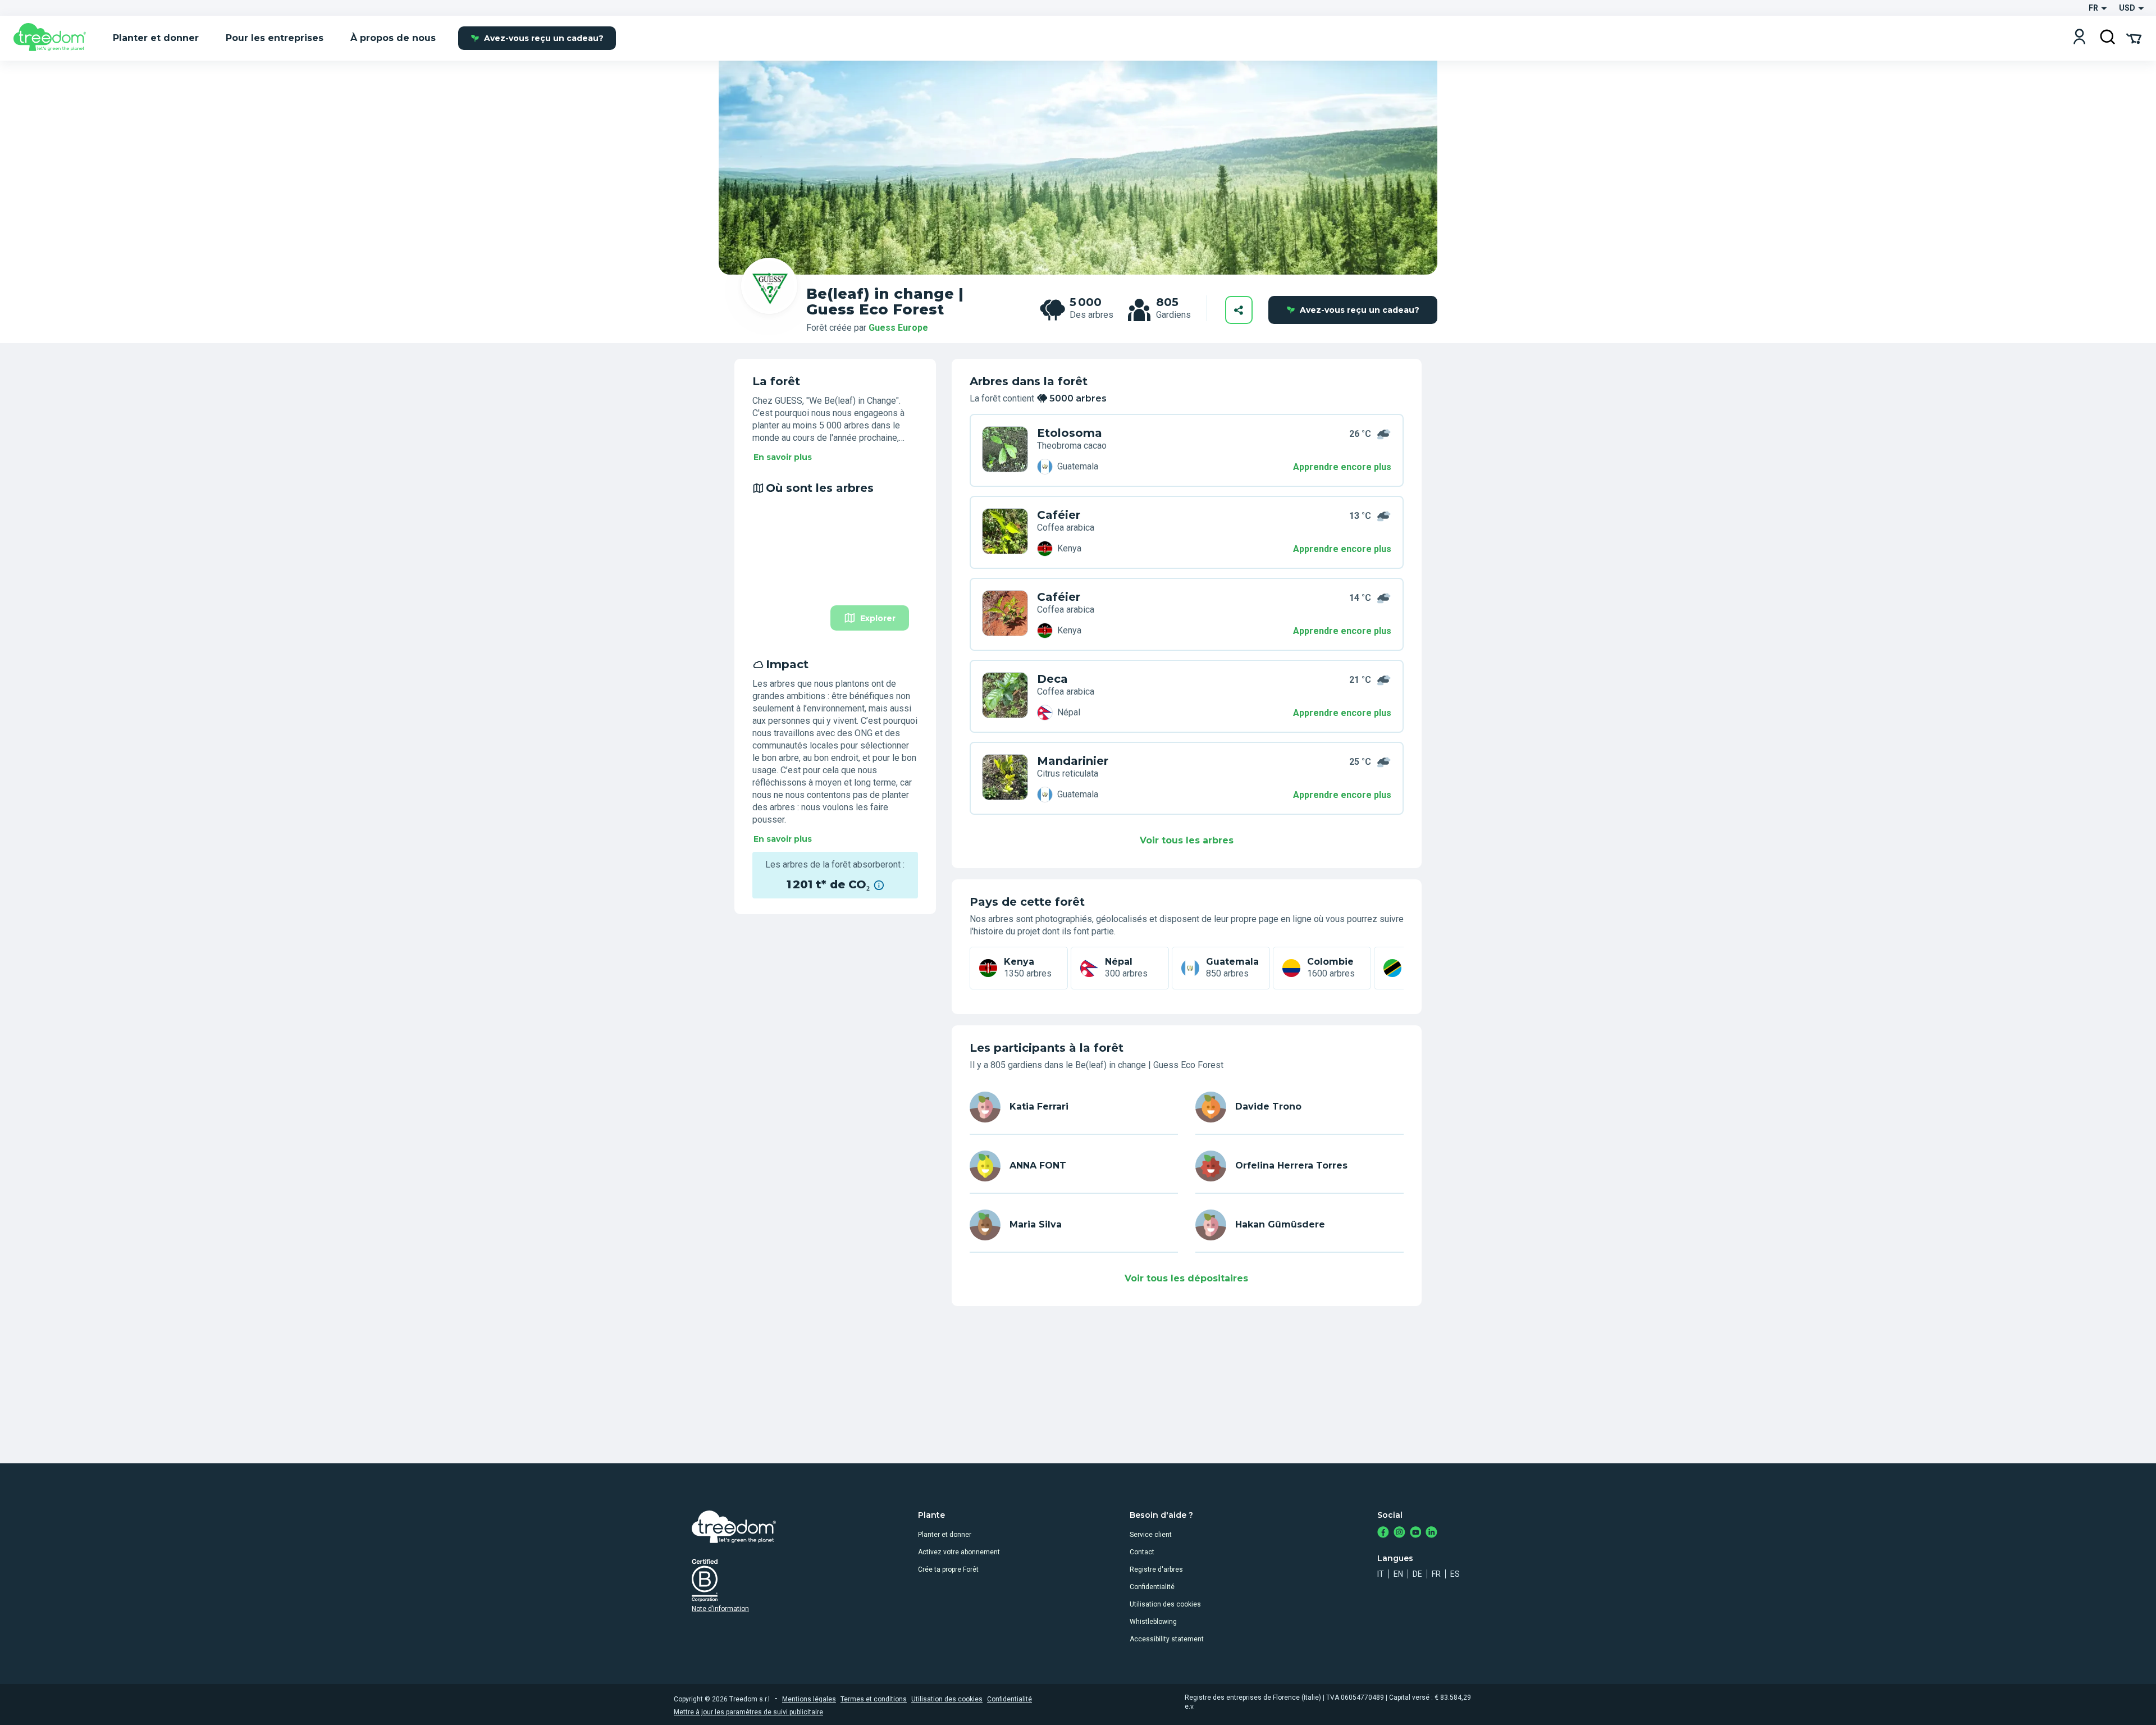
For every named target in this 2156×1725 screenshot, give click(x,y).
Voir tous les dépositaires (1186, 1278)
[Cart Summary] (2134, 38)
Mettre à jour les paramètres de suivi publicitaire (748, 1712)
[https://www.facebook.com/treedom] (1383, 1533)
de (1417, 1574)
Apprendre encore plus (1342, 467)
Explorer (878, 618)
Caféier (1059, 515)
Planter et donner (945, 1535)
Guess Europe (898, 328)
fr (1436, 1574)
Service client (1151, 1535)
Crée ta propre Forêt (948, 1569)
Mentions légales (809, 1699)
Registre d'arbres (1156, 1569)
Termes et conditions (874, 1699)
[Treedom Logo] (54, 38)
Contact (1142, 1552)
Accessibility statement (1167, 1639)
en (1398, 1574)
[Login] (2079, 38)
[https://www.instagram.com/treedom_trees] (1399, 1533)
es (1455, 1574)
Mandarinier (1073, 761)
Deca (1052, 679)
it (1381, 1574)
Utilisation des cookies (1165, 1604)
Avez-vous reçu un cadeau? (544, 38)
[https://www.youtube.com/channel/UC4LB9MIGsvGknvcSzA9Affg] (1416, 1533)
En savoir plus (783, 457)
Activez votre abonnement (959, 1552)
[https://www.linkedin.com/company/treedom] (1431, 1533)
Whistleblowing (1153, 1622)
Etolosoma (1070, 433)
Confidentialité (1152, 1587)
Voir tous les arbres (1187, 840)
